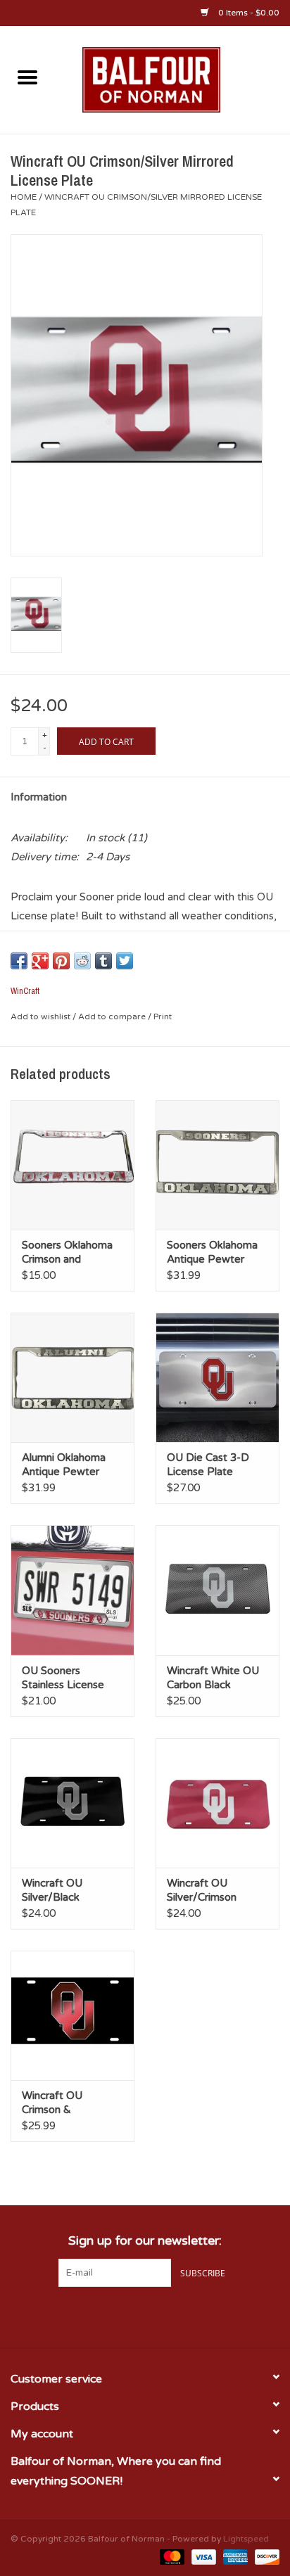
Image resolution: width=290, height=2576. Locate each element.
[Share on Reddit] (82, 961)
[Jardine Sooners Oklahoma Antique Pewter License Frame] (217, 1165)
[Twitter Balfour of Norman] (145, 2316)
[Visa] (202, 2556)
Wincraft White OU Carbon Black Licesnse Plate (213, 1678)
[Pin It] (61, 961)
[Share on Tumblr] (103, 961)
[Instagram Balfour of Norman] (170, 2316)
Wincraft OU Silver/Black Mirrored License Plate (63, 1890)
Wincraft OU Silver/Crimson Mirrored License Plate (208, 1890)
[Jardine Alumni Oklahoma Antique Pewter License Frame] (72, 1377)
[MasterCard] (171, 2556)
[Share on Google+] (40, 961)
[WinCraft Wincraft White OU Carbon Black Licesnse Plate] (217, 1590)
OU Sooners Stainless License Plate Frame (63, 1678)
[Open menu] (27, 77)
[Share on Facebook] (19, 961)
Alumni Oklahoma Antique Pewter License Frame (64, 1465)
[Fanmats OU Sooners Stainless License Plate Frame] (72, 1590)
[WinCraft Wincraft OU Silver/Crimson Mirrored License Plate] (217, 1803)
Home (24, 197)
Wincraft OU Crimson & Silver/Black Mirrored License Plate (63, 2103)
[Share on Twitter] (125, 961)
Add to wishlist (42, 1016)
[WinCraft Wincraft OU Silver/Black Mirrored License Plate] (72, 1803)
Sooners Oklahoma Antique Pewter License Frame (212, 1252)
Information (39, 797)
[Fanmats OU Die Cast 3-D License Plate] (217, 1377)
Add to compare (113, 1016)
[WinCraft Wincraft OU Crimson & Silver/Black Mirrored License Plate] (72, 2015)
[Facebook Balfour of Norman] (120, 2316)
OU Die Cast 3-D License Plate (208, 1465)
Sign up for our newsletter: (145, 2241)
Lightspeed (246, 2539)
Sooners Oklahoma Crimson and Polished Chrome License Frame (67, 1252)
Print (163, 1016)
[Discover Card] (265, 2556)
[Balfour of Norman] (172, 79)
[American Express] (234, 2556)
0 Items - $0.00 (248, 13)
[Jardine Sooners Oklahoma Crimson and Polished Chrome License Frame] (72, 1165)
